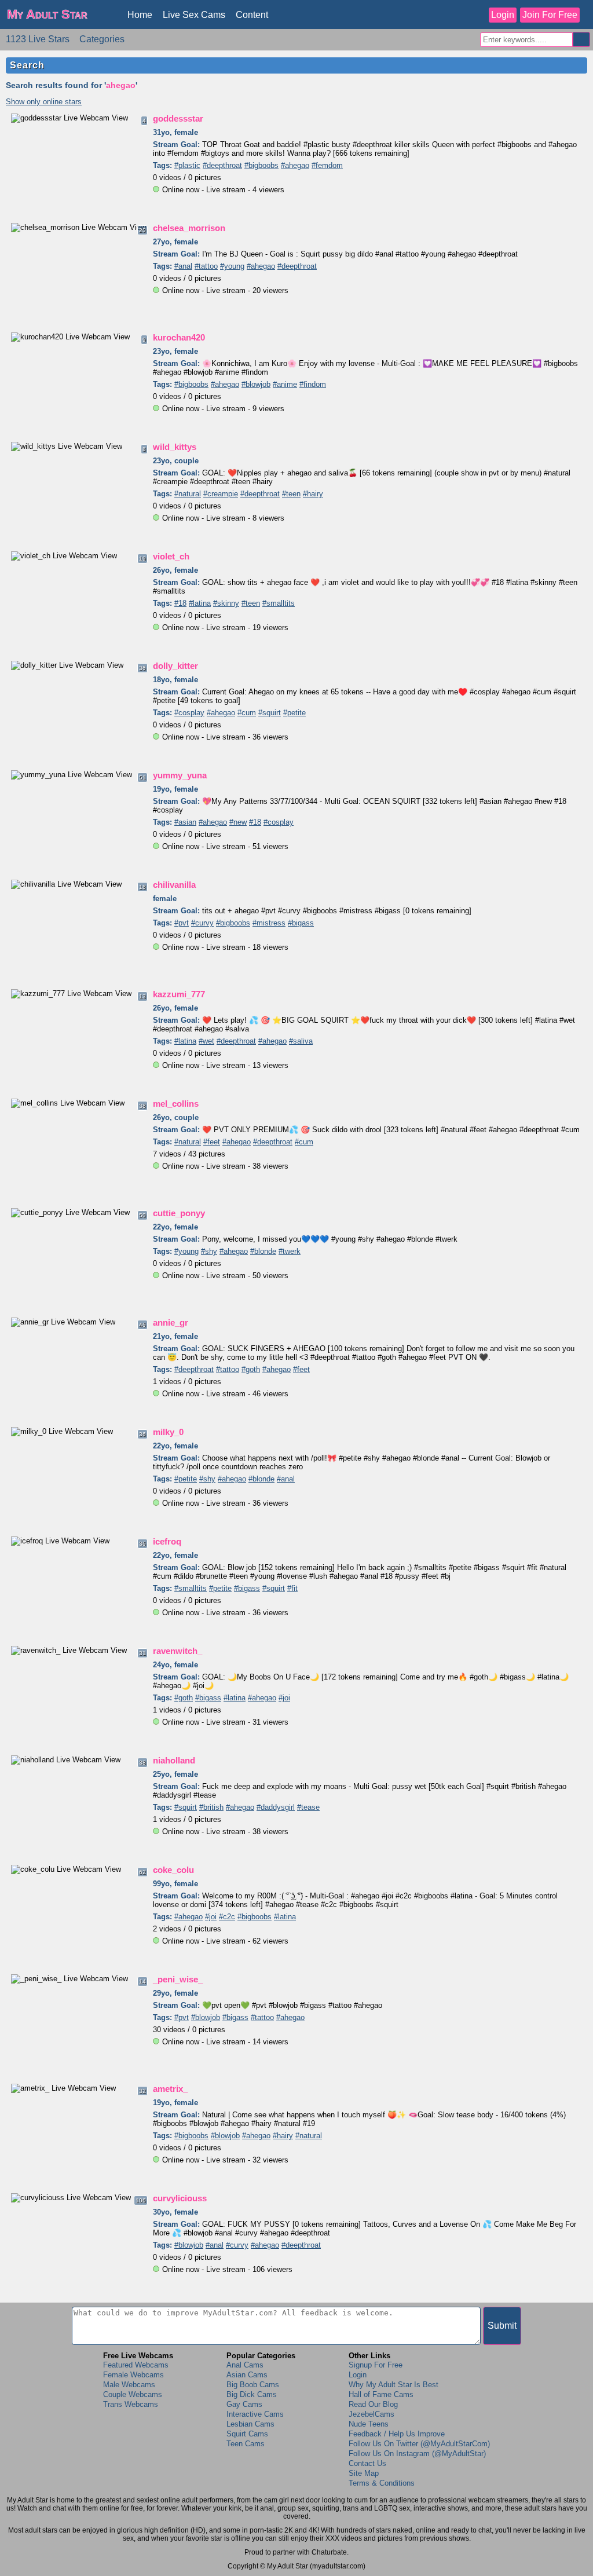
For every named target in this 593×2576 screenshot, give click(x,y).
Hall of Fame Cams (381, 2394)
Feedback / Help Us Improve (397, 2434)
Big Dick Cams (252, 2394)
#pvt (182, 923)
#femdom (327, 165)
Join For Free (550, 15)
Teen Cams (246, 2444)
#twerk (290, 1251)
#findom (313, 384)
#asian (185, 822)
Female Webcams (133, 2375)
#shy (209, 1251)
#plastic (187, 165)
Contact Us (367, 2463)
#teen (291, 494)
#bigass (301, 923)
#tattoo (206, 266)
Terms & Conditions (382, 2483)
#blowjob (256, 384)
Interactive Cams (255, 2414)
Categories (102, 39)
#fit (292, 1588)
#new (238, 822)
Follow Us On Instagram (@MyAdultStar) (417, 2454)
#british (211, 1807)
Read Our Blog (373, 2404)
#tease (308, 1807)
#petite (294, 713)
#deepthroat (222, 165)
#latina (200, 603)
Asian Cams (247, 2375)
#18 (180, 603)
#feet (212, 1142)
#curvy (202, 923)
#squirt (270, 713)
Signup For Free (376, 2365)
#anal (183, 266)
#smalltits (279, 603)
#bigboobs (261, 165)
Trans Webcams (131, 2404)
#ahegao (295, 165)
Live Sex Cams (194, 15)
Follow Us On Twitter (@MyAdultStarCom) (419, 2444)
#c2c (227, 1917)
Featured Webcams (136, 2365)
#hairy (313, 494)
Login (503, 15)
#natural (188, 494)
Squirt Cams (247, 2434)
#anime (285, 384)
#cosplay (189, 713)
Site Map (364, 2473)
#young (232, 266)
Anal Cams (245, 2365)
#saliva (301, 1041)
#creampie (221, 494)
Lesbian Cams (250, 2424)
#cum (247, 713)
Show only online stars (44, 102)
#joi (284, 1698)
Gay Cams (244, 2404)
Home (140, 15)
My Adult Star (47, 14)
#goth (251, 1369)
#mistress (269, 923)
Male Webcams (129, 2385)
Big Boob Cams (253, 2385)
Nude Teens (369, 2424)
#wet (206, 1041)
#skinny (226, 603)
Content (252, 15)
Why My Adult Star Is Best (393, 2385)
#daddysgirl (276, 1807)
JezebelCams (371, 2414)
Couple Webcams (133, 2394)
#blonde (263, 1251)
